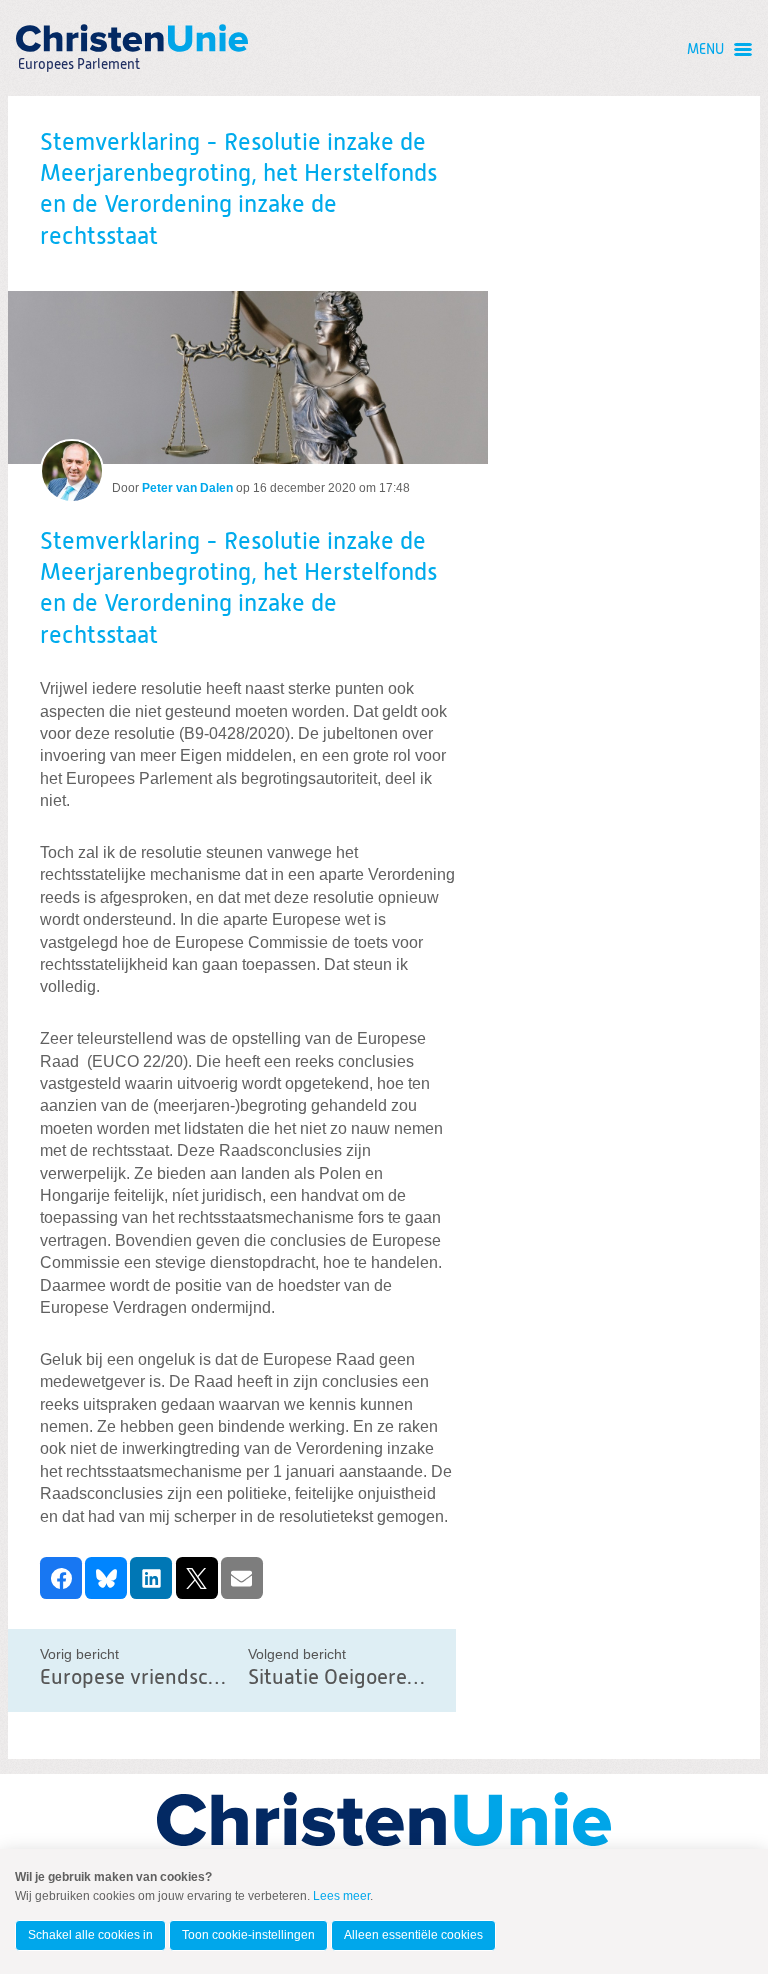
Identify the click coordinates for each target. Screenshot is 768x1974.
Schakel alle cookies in (90, 1935)
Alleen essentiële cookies (413, 1935)
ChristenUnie (78, 37)
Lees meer (341, 1896)
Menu (705, 50)
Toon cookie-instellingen (248, 1935)
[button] (61, 1578)
